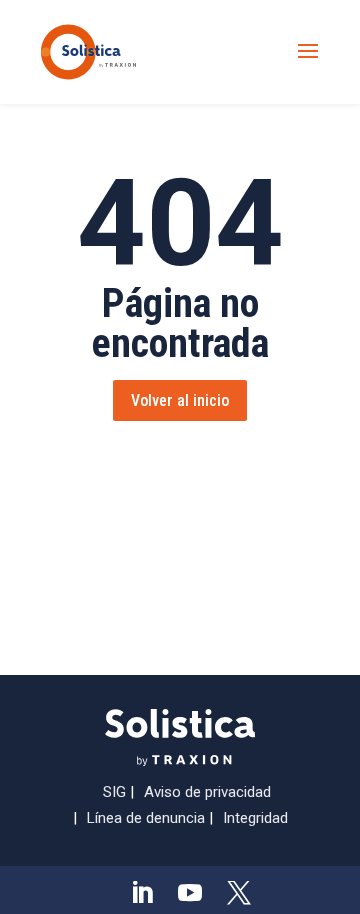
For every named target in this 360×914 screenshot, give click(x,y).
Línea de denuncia (146, 818)
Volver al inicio (180, 400)
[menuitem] (142, 893)
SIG (114, 792)
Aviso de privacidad (207, 792)
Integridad (255, 818)
